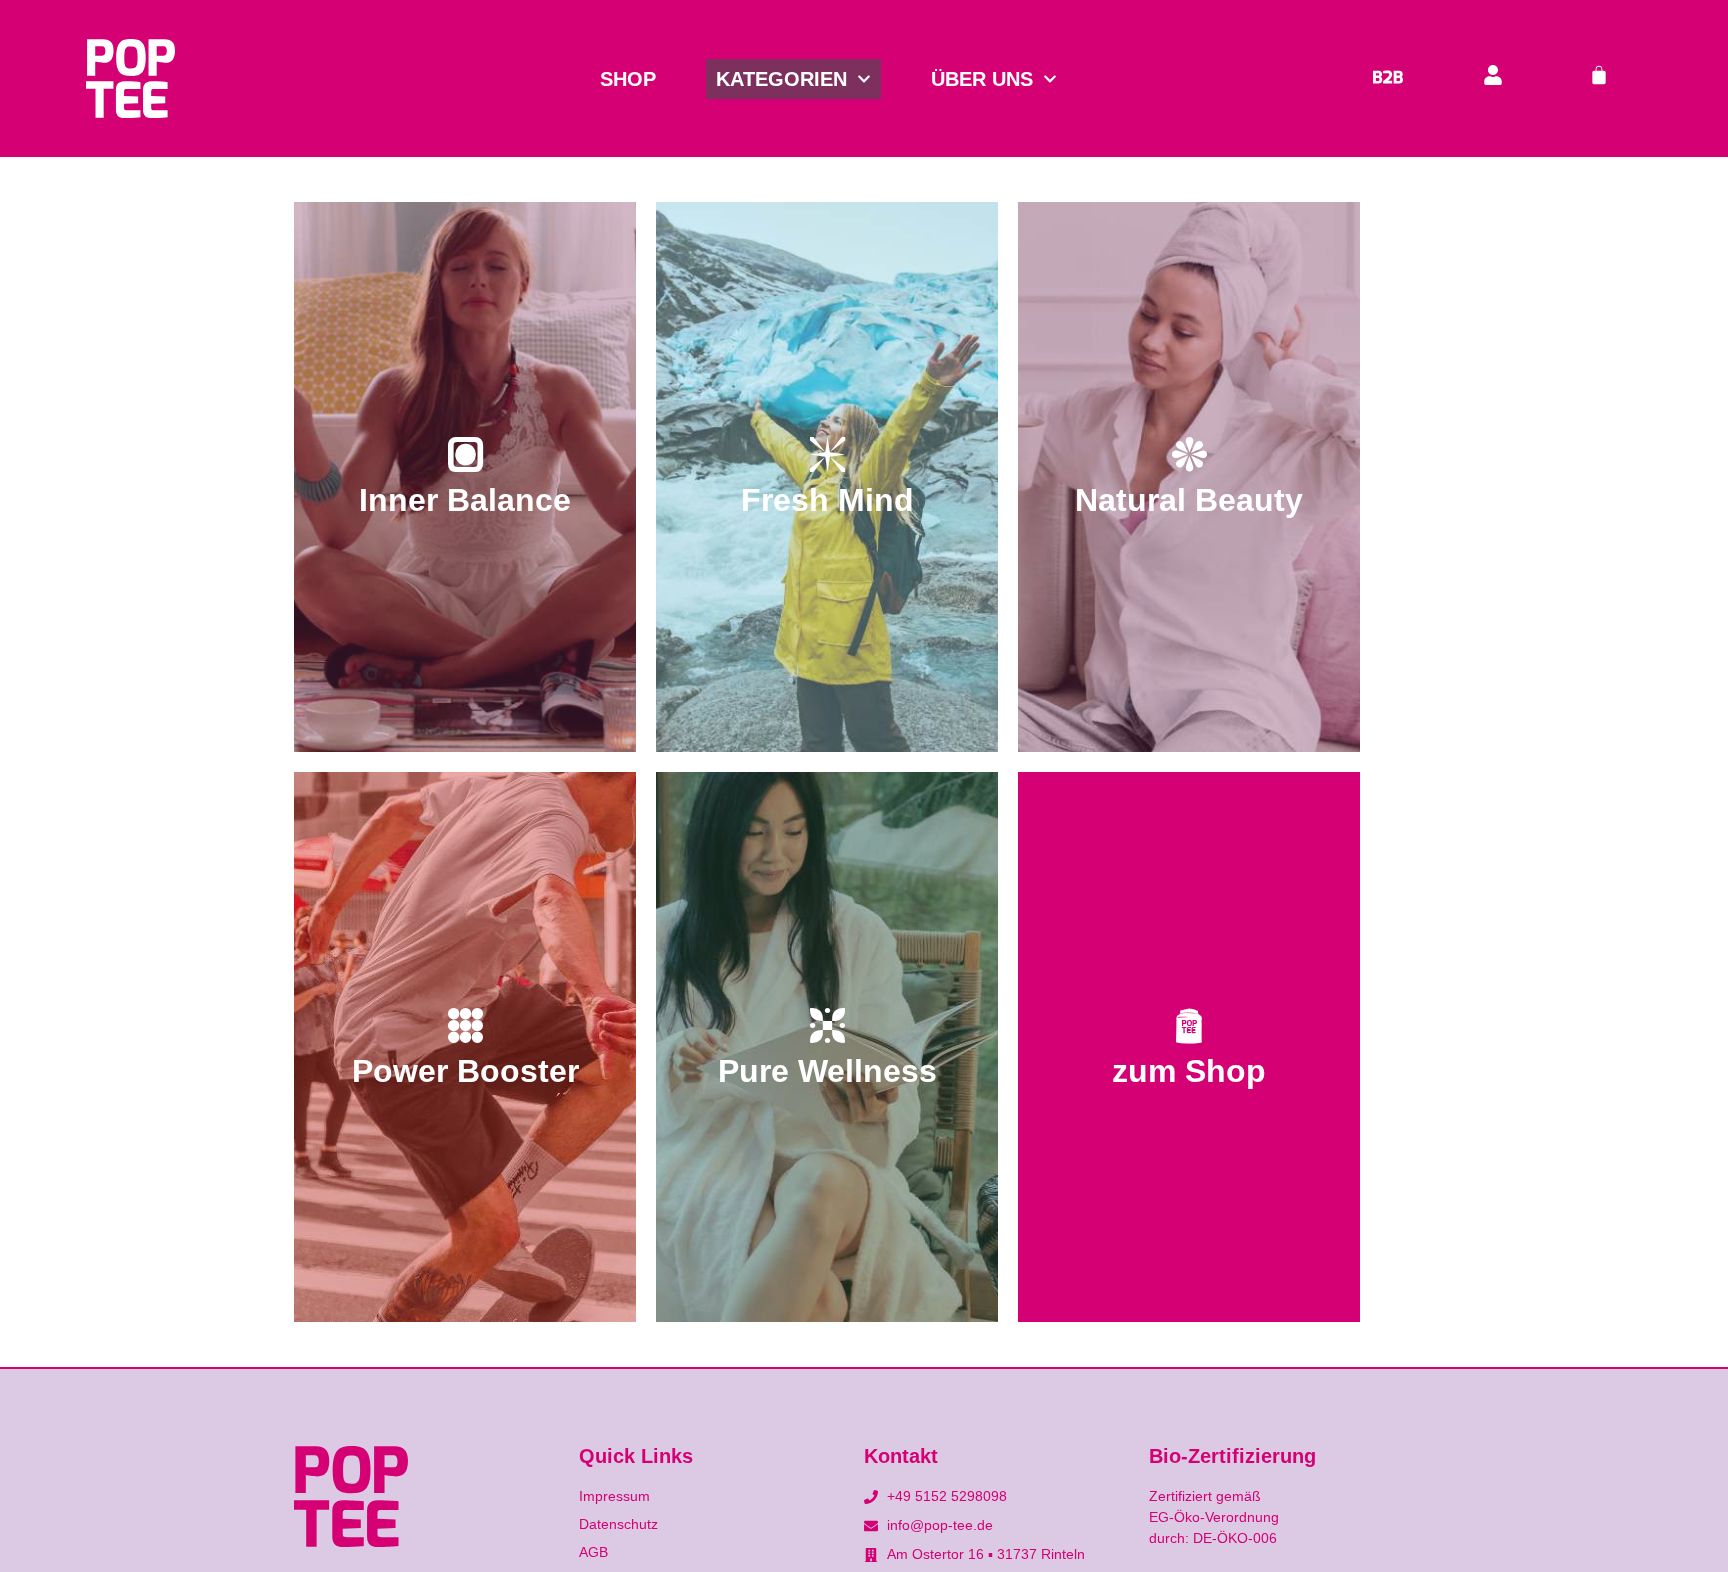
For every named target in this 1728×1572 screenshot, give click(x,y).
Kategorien (781, 79)
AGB (593, 1552)
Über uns (982, 79)
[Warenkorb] (1599, 76)
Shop (628, 79)
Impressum (614, 1496)
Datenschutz (618, 1524)
